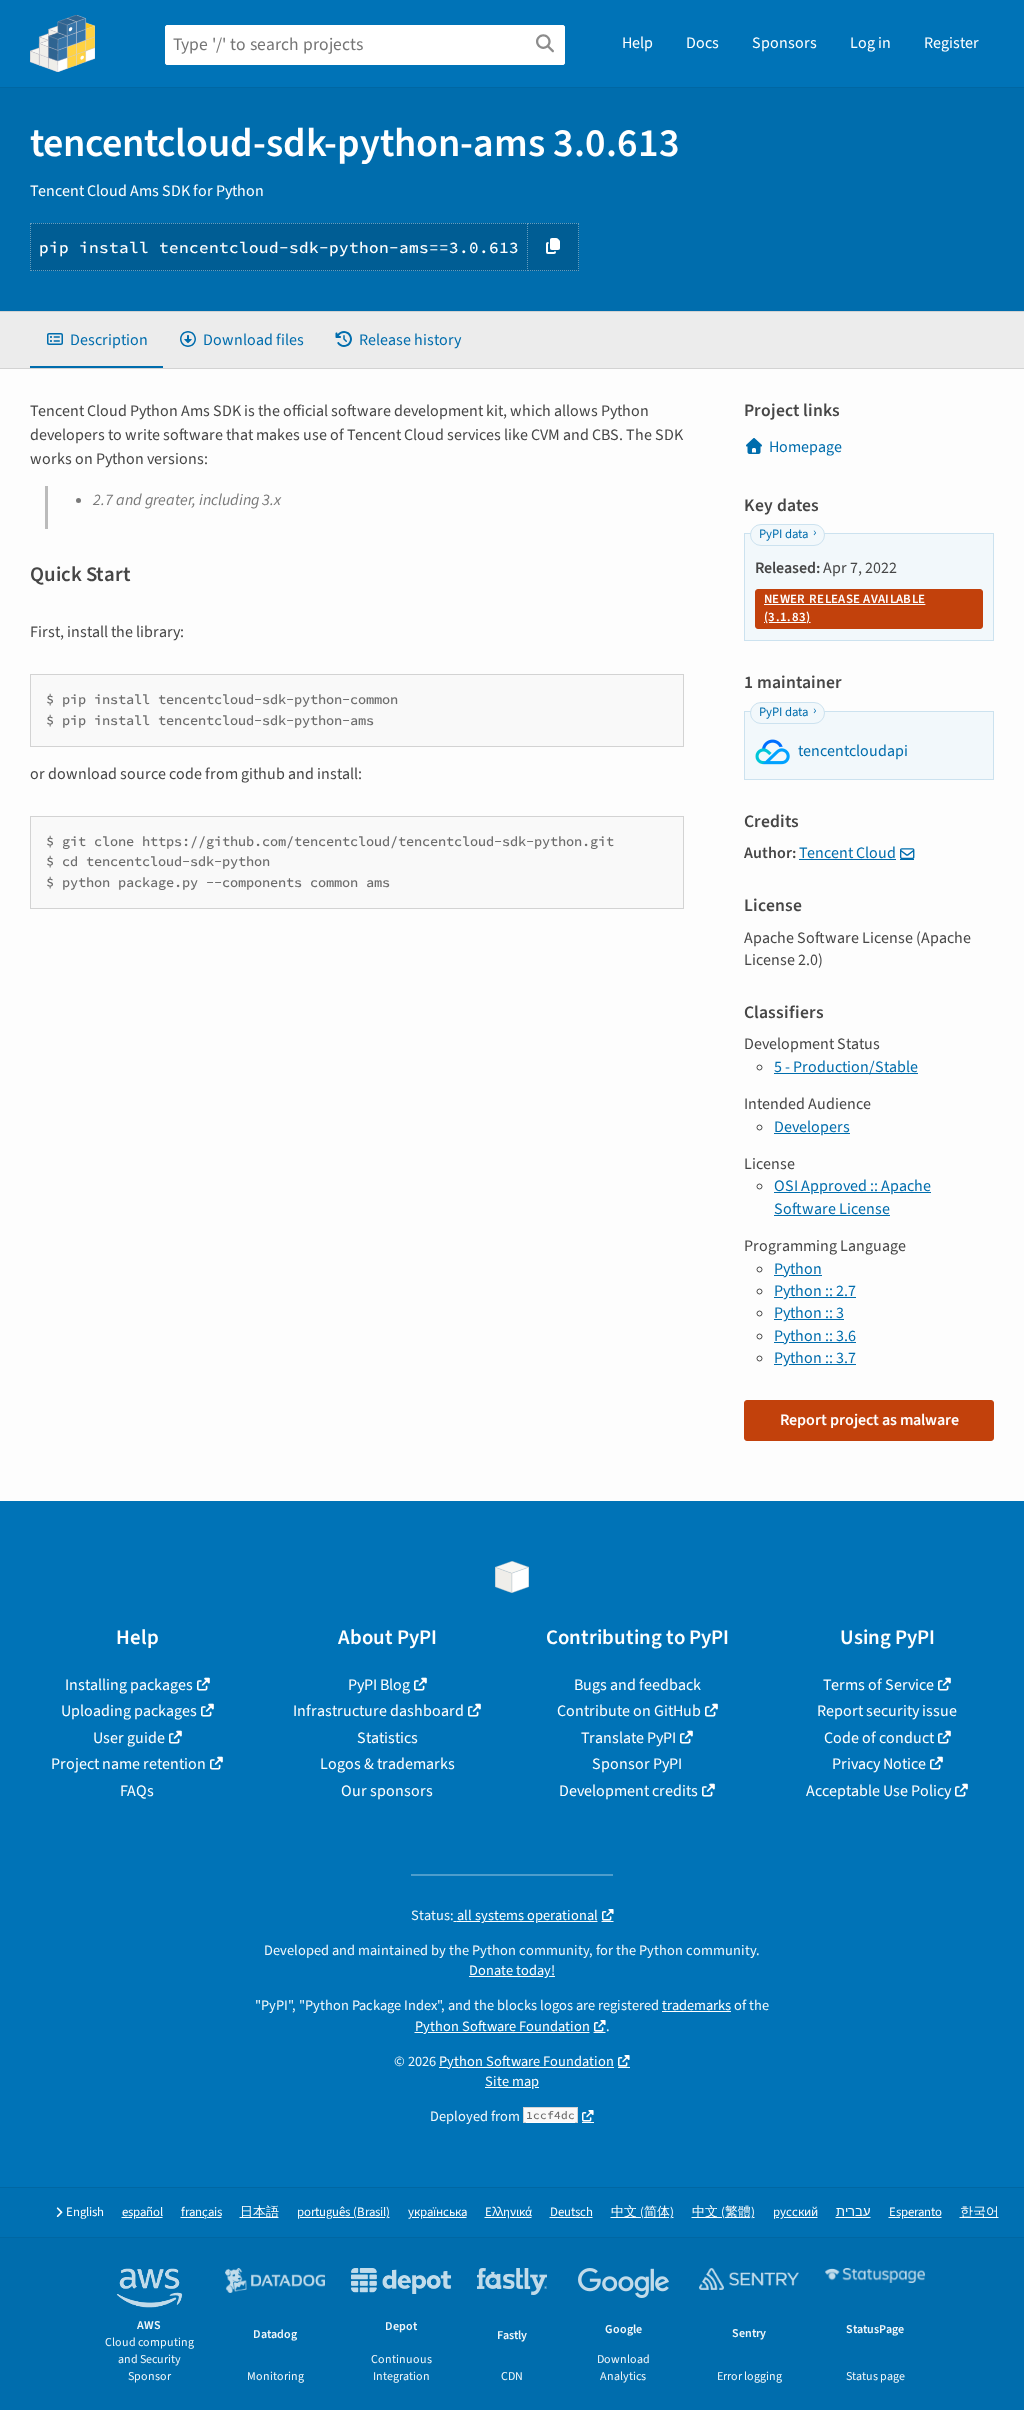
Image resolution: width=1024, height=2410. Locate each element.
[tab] (96, 340)
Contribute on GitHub (629, 1711)
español (142, 2212)
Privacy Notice (879, 1764)
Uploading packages (129, 1711)
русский (795, 2212)
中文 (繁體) (723, 2212)
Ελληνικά (508, 2212)
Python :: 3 (809, 1313)
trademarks (696, 2005)
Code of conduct (879, 1738)
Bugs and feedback (637, 1685)
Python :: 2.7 (815, 1291)
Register (951, 43)
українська (437, 2212)
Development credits (628, 1791)
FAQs (137, 1791)
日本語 (259, 2212)
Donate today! (512, 1970)
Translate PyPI (628, 1738)
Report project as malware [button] (869, 1420)
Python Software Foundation (502, 2026)
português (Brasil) (343, 2212)
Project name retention (128, 1764)
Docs (702, 43)
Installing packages (129, 1685)
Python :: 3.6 (815, 1336)
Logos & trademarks (387, 1764)
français (201, 2212)
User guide (129, 1738)
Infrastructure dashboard (378, 1711)
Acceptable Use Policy (878, 1791)
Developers (812, 1127)
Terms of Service (878, 1685)
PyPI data (783, 534)
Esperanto (915, 2212)
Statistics (387, 1738)
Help (637, 43)
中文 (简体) (642, 2212)
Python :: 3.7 (815, 1358)
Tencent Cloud (847, 853)
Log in (870, 43)
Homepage (805, 447)
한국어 (979, 2212)
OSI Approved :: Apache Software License (852, 1197)
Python (798, 1269)
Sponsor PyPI (637, 1764)
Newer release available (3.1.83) (844, 608)
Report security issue (887, 1711)
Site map (512, 2081)
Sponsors (784, 43)
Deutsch (571, 2212)
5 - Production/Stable (846, 1067)
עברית (853, 2212)
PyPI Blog (379, 1685)
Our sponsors (387, 1791)
